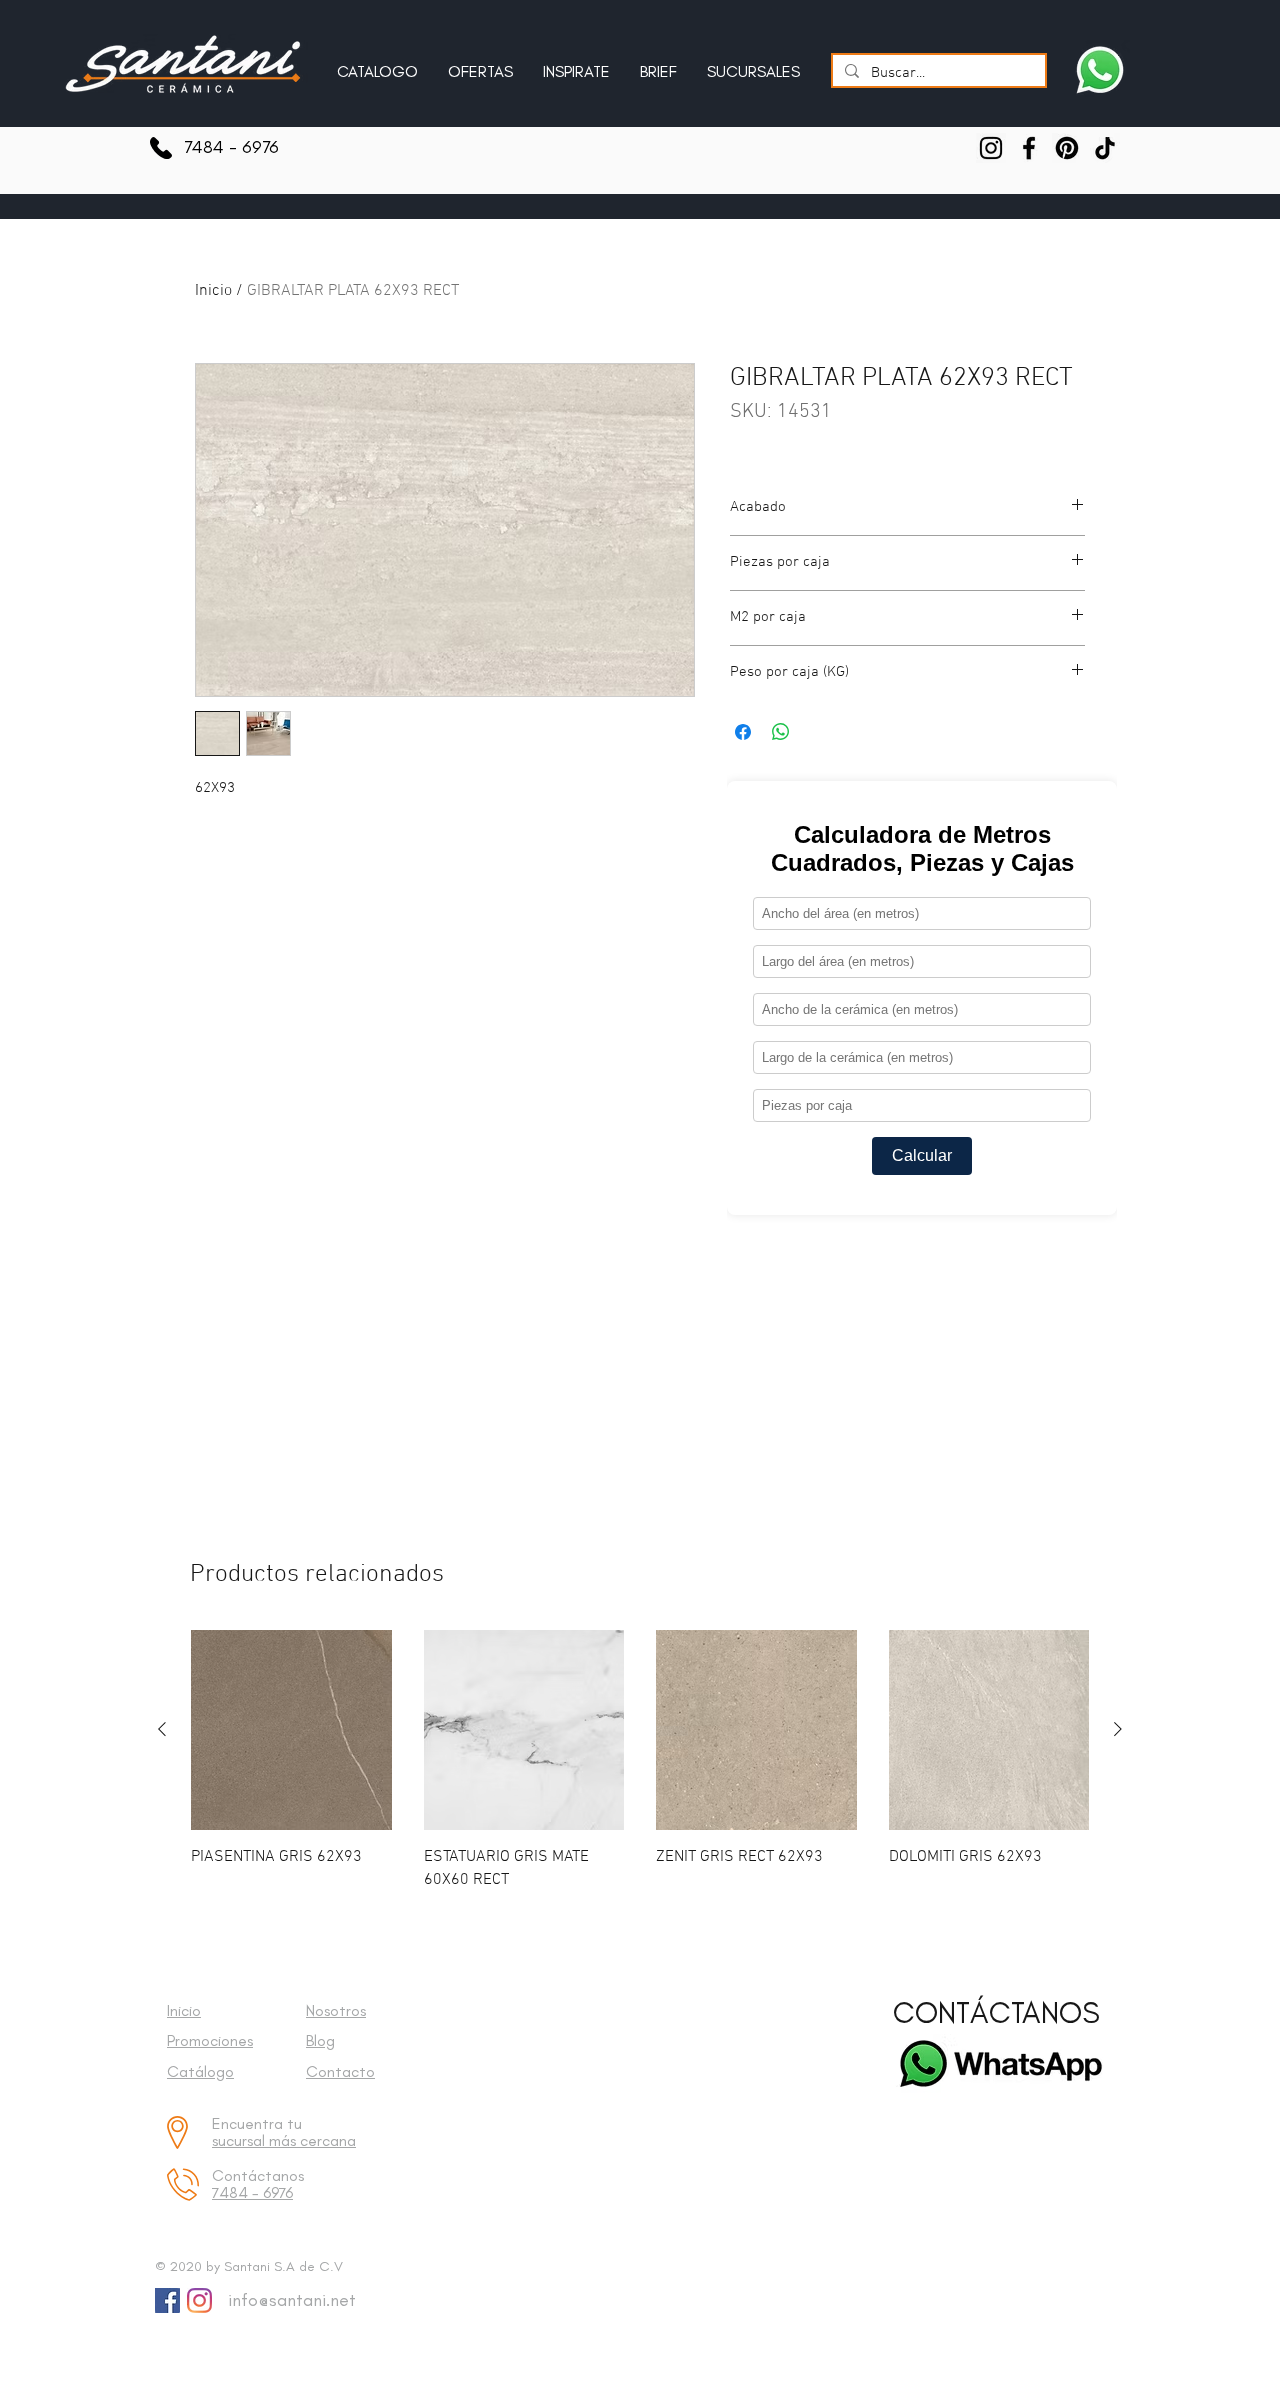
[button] (576, 63)
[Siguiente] (1118, 1729)
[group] (640, 1760)
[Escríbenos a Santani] (1100, 70)
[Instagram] (991, 148)
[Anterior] (162, 1729)
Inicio (213, 291)
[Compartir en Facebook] (743, 732)
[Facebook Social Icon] (167, 2300)
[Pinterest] (1067, 148)
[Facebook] (1029, 148)
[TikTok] (1105, 148)
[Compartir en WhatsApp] (781, 732)
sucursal (240, 2140)
